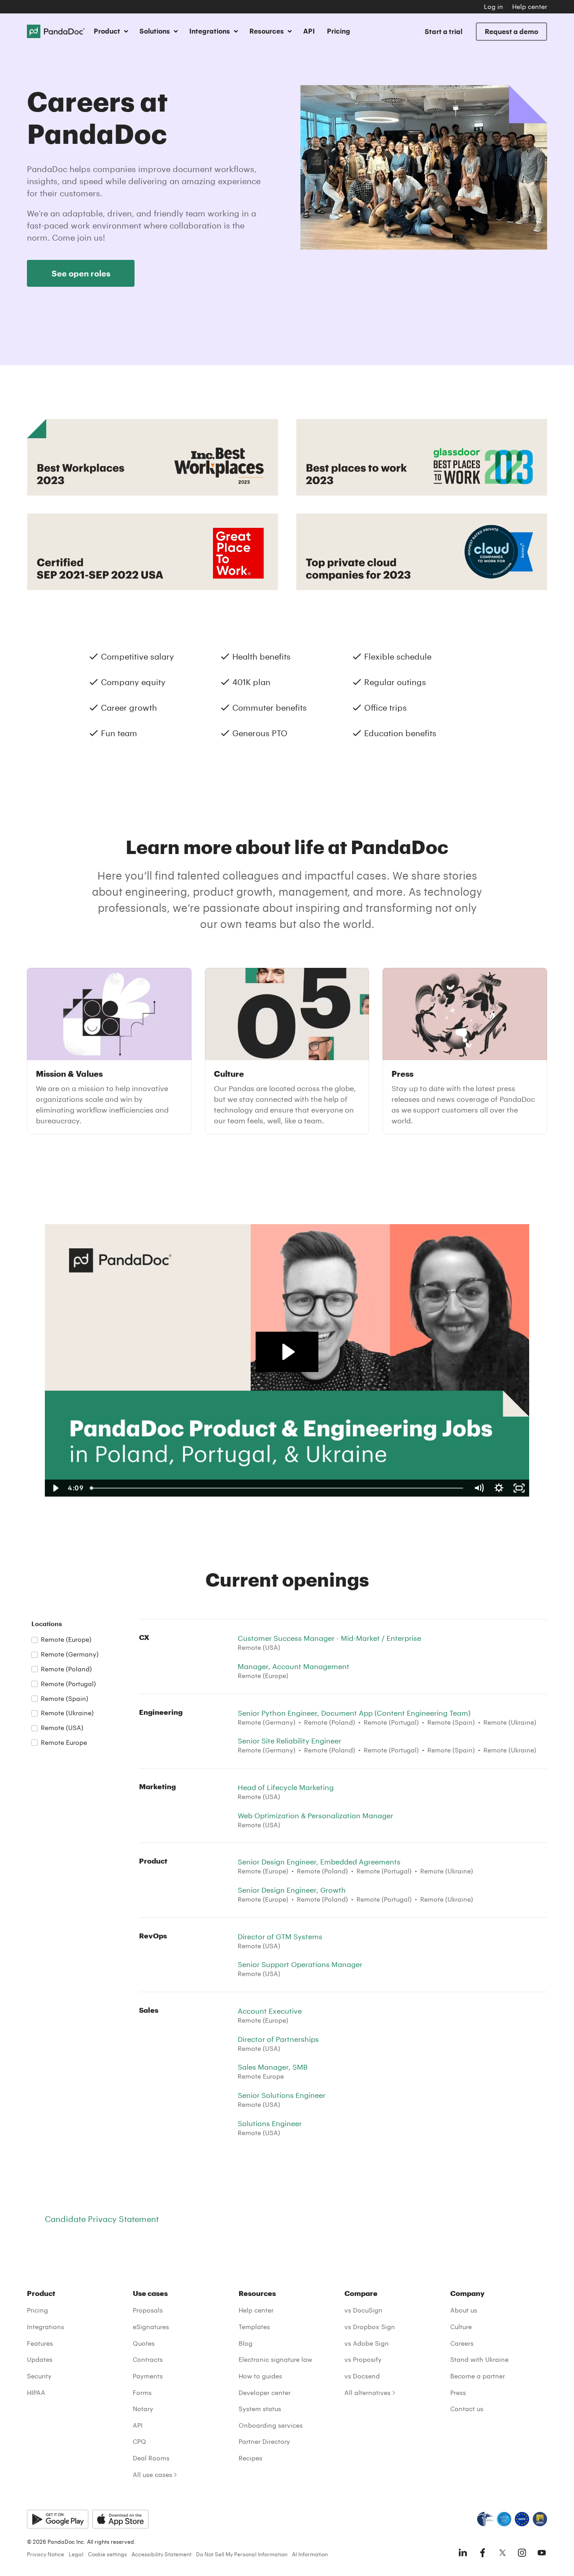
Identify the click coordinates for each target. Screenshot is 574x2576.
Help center (530, 6)
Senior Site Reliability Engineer (289, 1741)
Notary (143, 2409)
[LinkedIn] (463, 2553)
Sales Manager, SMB (273, 2067)
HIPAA (36, 2393)
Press (458, 2393)
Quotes (144, 2343)
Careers (462, 2343)
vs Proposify (363, 2359)
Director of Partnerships (278, 2039)
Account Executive (270, 2011)
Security (39, 2376)
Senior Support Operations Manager (300, 1964)
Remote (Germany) (70, 1654)
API (309, 31)
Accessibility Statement (161, 2554)
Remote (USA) (62, 1728)
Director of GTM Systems (280, 1936)
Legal (76, 2554)
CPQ (139, 2441)
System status (260, 2409)
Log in (494, 6)
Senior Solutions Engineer (282, 2095)
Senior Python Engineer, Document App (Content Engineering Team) (354, 1713)
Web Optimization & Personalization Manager (315, 1815)
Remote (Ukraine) (67, 1713)
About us (464, 2310)
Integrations (46, 2327)
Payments (148, 2376)
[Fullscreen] (519, 1488)
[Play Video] (55, 1488)
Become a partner (478, 2376)
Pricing (339, 31)
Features (40, 2343)
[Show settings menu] (499, 1488)
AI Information (310, 2554)
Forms (142, 2393)
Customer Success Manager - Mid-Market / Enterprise (329, 1638)
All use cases (152, 2475)
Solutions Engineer (270, 2123)
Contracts (148, 2359)
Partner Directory (264, 2441)
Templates (254, 2327)
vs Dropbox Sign (370, 2327)
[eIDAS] (540, 2519)
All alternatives (367, 2393)
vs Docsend (362, 2376)
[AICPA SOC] (504, 2519)
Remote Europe (64, 1742)
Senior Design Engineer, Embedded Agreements (319, 1862)
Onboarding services (271, 2425)
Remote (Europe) (66, 1639)
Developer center (265, 2393)
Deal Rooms (151, 2458)
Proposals (148, 2310)
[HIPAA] (485, 2519)
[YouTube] (542, 2553)
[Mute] (479, 1488)
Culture (461, 2327)
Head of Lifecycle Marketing (286, 1787)
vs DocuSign (363, 2310)
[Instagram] (522, 2553)
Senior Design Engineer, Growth (292, 1890)
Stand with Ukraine (479, 2359)
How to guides (260, 2376)
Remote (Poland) (66, 1669)
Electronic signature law (275, 2359)
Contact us (467, 2409)
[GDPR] (522, 2519)
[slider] (278, 1488)
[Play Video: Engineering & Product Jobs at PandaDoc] (287, 1352)
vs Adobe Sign (367, 2343)
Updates (40, 2359)
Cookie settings (107, 2554)
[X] (502, 2553)
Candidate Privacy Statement (102, 2219)
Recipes (250, 2458)
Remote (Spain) (65, 1698)
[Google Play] (58, 2519)
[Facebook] (483, 2553)
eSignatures (151, 2327)
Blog (246, 2343)
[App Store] (120, 2519)
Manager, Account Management (294, 1666)
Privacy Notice (46, 2554)
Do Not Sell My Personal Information (242, 2554)
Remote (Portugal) (68, 1684)
